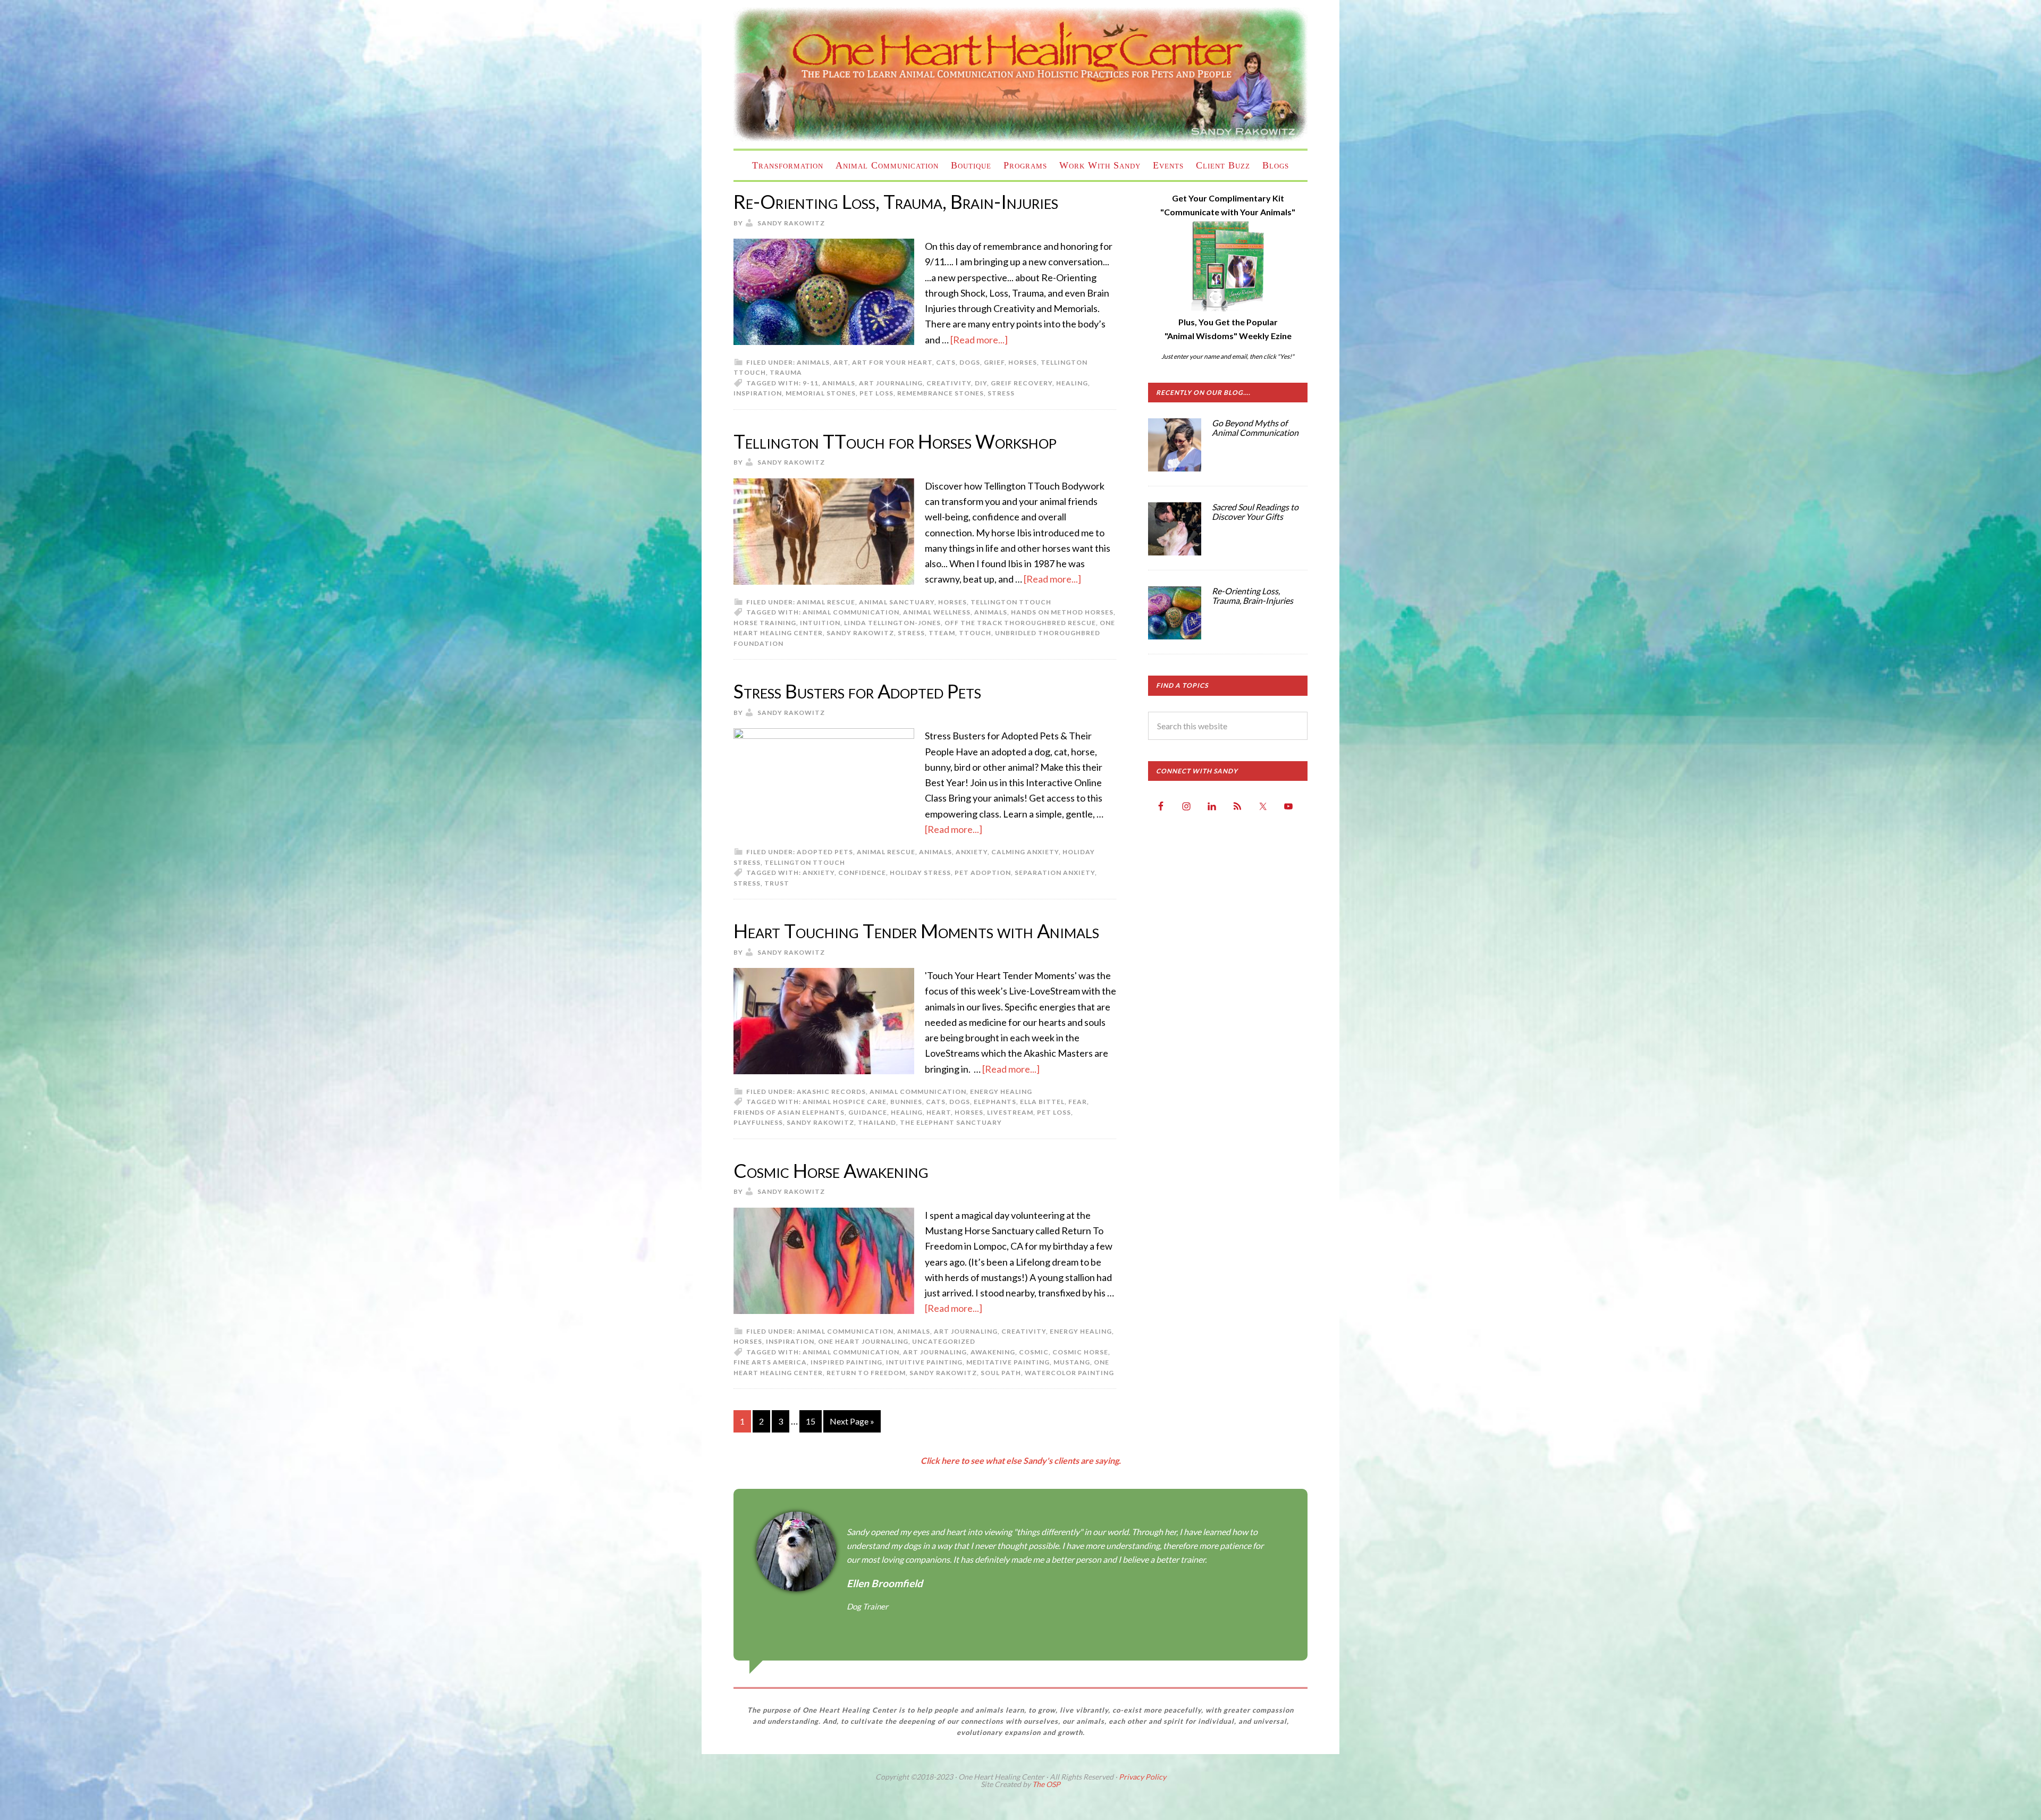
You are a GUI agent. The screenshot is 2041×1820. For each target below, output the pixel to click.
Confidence (862, 873)
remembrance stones (941, 393)
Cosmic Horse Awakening (831, 1170)
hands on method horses (1062, 612)
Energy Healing (1001, 1092)
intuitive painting (924, 1362)
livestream (1010, 1112)
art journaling (891, 383)
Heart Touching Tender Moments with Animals (916, 931)
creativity (949, 383)
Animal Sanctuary (897, 602)
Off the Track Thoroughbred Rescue (1020, 623)
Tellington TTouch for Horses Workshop (895, 441)
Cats (946, 362)
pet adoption (983, 873)
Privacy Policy (1142, 1777)
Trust (777, 883)
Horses (1023, 362)
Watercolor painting (1069, 1373)
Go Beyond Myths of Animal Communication (1255, 428)
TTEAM (942, 633)
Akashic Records (831, 1092)
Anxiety (972, 852)
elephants (995, 1102)
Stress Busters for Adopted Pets (857, 691)
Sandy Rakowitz (860, 633)
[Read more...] (979, 340)
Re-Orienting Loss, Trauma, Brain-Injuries (896, 201)
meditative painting (1008, 1362)
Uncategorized (944, 1341)
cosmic (1034, 1352)
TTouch (975, 633)
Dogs (970, 362)
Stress (1001, 393)
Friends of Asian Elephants (789, 1112)
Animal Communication (851, 612)
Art (841, 362)
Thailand (877, 1122)
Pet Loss (876, 393)
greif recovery (1022, 383)
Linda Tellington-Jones (892, 623)
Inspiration (758, 393)
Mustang (1072, 1362)
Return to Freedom (866, 1373)
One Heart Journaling (863, 1341)
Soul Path (1001, 1373)
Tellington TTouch (1011, 602)
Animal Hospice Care (845, 1102)
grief (994, 362)
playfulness (758, 1122)
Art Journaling (966, 1331)
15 (811, 1421)
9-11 (811, 383)
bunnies (906, 1102)
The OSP (1046, 1784)
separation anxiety (1055, 873)
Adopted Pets (825, 852)
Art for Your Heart (892, 362)
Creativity (1024, 1331)
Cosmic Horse (1080, 1352)
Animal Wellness (937, 612)
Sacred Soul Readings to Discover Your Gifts (1255, 512)
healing (1072, 383)
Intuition (820, 623)
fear (1078, 1102)
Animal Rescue (826, 602)
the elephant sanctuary (951, 1122)
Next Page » (852, 1421)
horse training (765, 623)
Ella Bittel (1042, 1102)
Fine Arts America (770, 1362)
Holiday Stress (920, 873)
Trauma (786, 372)
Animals (813, 362)
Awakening (993, 1352)
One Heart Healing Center (1020, 74)
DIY (981, 383)
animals (839, 383)
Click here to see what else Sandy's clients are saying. (1021, 1460)
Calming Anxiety (1025, 852)
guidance (868, 1112)
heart (939, 1112)
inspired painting (846, 1362)
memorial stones (821, 393)
